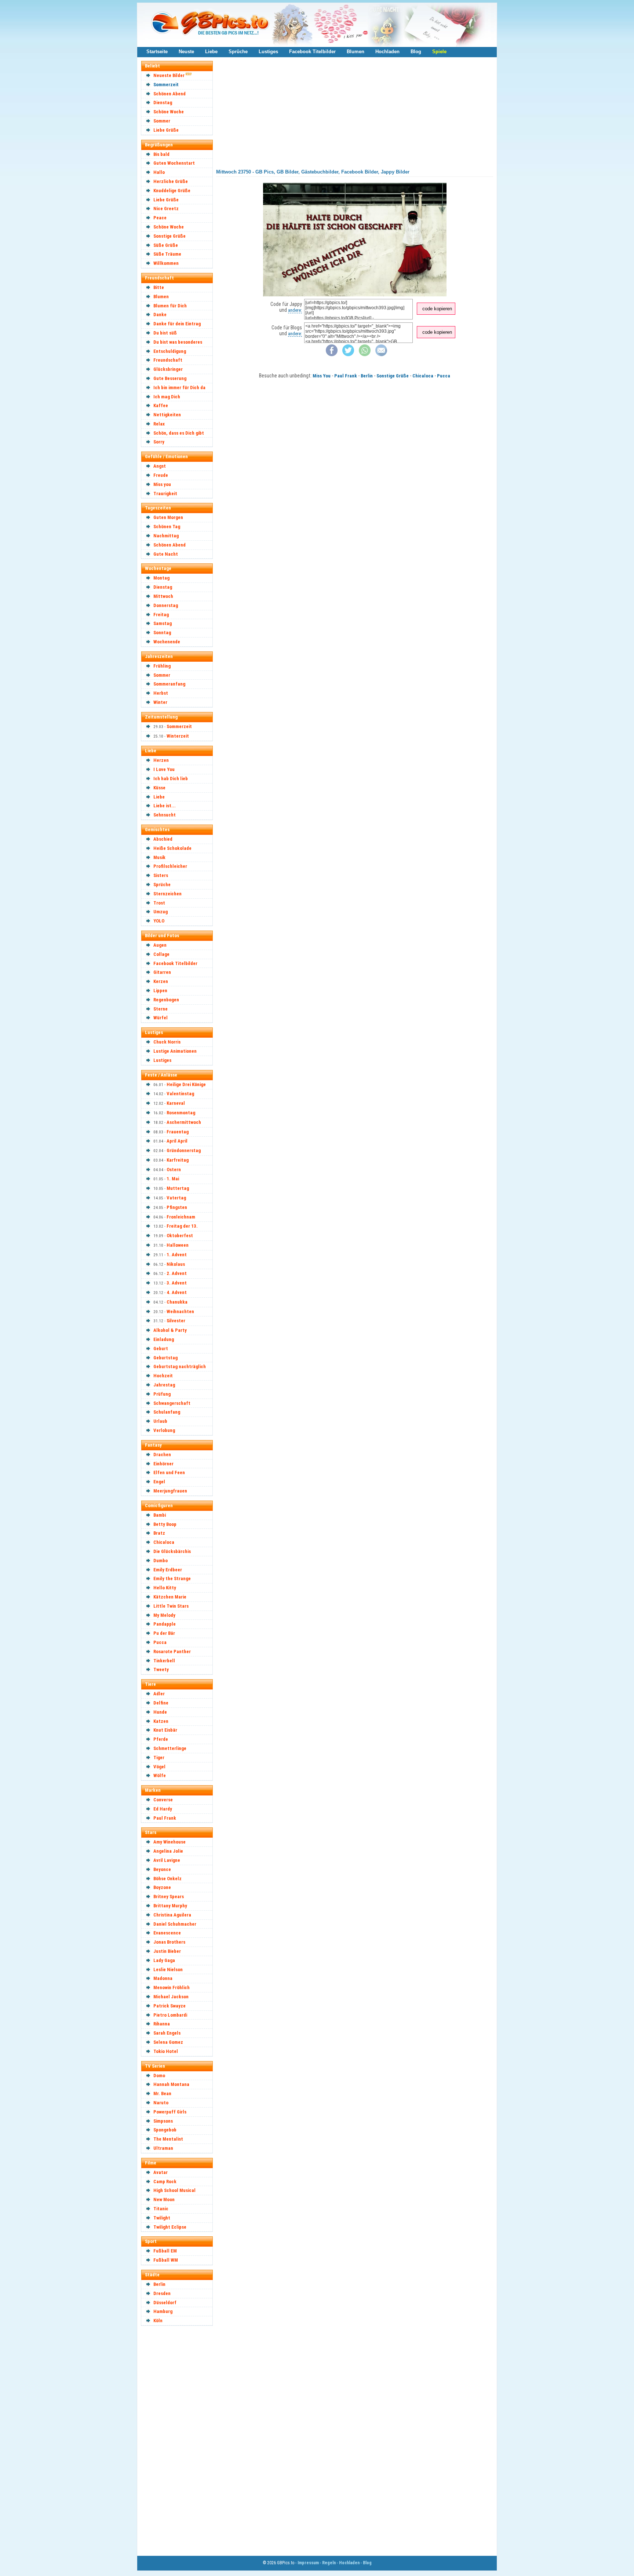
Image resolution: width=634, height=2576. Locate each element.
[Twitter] (348, 355)
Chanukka (177, 1302)
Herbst (161, 693)
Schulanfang (167, 1412)
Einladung (164, 1339)
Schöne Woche (169, 112)
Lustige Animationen (175, 1051)
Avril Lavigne (167, 1860)
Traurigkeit (165, 494)
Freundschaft (168, 360)
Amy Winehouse (170, 1842)
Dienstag (163, 103)
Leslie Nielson (168, 1970)
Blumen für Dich (170, 306)
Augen (160, 945)
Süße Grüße (166, 245)
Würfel (161, 1018)
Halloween (178, 1245)
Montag (161, 578)
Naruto (161, 2103)
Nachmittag (166, 536)
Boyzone (162, 1887)
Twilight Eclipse (170, 2227)
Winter (160, 702)
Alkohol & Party (170, 1330)
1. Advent (177, 1255)
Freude (161, 475)
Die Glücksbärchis (172, 1551)
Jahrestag (164, 1385)
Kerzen (161, 981)
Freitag (161, 615)
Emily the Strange (172, 1579)
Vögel (159, 1767)
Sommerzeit (166, 85)
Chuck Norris (167, 1042)
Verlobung (164, 1430)
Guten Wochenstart (174, 163)
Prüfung (162, 1394)
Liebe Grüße (166, 130)
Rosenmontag (181, 1113)
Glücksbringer (168, 369)
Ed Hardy (163, 1809)
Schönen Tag (167, 527)
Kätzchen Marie (170, 1597)
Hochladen (387, 52)
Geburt (161, 1349)
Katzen (161, 1721)
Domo (159, 2076)
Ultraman (163, 2148)
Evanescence (167, 1933)
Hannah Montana (171, 2084)
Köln (158, 2321)
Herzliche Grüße (171, 181)
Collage (161, 954)
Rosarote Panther (172, 1651)
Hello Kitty (165, 1588)
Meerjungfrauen (170, 1491)
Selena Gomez (168, 2042)
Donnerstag (166, 605)
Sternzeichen (167, 894)
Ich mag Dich (167, 397)
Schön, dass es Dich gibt (179, 433)
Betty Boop (165, 1524)
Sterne (161, 1009)
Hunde (160, 1712)
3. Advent (177, 1283)
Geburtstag (165, 1358)
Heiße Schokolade (172, 848)
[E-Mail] (381, 355)
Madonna (163, 1978)
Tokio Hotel (166, 2051)
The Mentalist (168, 2139)
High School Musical (174, 2190)
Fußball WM (166, 2260)
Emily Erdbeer (168, 1570)
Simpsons (163, 2121)
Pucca (160, 1642)
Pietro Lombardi (170, 2015)
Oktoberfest (180, 1236)
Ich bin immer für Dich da (179, 388)
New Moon (164, 2199)
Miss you (162, 484)
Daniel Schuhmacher (175, 1924)
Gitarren (162, 972)
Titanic (161, 2209)
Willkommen (166, 263)
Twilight (162, 2218)
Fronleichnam (181, 1217)
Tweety (161, 1669)
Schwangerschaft (172, 1403)
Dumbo (161, 1561)
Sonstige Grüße (170, 236)
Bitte (159, 287)
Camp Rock (165, 2182)
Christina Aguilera (172, 1915)
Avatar (161, 2172)
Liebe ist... (165, 806)
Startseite (157, 52)
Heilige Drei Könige (186, 1084)
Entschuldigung (170, 351)
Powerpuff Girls (170, 2112)
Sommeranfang (169, 684)
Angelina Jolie (168, 1851)
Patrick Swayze (170, 2006)
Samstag (163, 623)
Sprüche (238, 52)
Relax (159, 424)
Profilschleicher (170, 866)
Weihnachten (180, 1311)
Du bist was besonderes (178, 342)
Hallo (159, 172)
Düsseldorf (165, 2303)
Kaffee (161, 405)
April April (177, 1141)
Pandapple (165, 1624)
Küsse (159, 788)
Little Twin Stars (171, 1606)
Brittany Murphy (170, 1906)
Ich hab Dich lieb (171, 779)
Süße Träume (167, 254)
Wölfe (160, 1775)
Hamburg (163, 2311)
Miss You (322, 376)
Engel (159, 1482)
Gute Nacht (166, 554)
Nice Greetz (166, 209)
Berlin (159, 2284)
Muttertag (178, 1188)
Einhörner (163, 1464)
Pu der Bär (164, 1633)
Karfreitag (178, 1160)
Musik (159, 857)
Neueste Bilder (169, 75)
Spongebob (165, 2130)
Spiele (439, 52)
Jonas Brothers (169, 1942)
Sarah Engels (167, 2033)
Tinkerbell (164, 1661)
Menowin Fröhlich (172, 1987)
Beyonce (162, 1869)
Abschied (163, 839)
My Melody (164, 1615)
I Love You (164, 769)
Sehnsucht (165, 815)
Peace (160, 218)
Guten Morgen (168, 517)
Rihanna (162, 2024)
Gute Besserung (170, 378)
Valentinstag (180, 1094)
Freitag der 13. (182, 1226)
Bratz (159, 1533)
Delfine (161, 1703)
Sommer (162, 121)
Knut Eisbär (165, 1730)
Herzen (161, 760)
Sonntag (162, 633)
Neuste (186, 52)
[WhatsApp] (365, 355)
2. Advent (177, 1273)
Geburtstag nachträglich (180, 1366)
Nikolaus (176, 1264)
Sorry (159, 442)
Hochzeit (163, 1376)
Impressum (308, 2563)
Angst (160, 466)
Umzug (161, 912)
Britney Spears (169, 1897)
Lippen (160, 991)
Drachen (162, 1455)
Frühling (162, 666)
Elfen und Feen (169, 1472)
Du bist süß (165, 333)
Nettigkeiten (167, 415)
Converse (163, 1800)
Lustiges (268, 52)
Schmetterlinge (170, 1748)
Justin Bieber (167, 1951)
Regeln (329, 2563)
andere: (295, 310)
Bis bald (161, 154)
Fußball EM (165, 2251)
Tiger (159, 1757)
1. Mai (173, 1179)
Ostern (174, 1170)
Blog (416, 52)
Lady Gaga (164, 1960)
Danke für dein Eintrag (177, 324)
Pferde (161, 1739)
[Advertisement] (180, 2440)
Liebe (211, 52)
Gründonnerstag (184, 1150)
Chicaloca (164, 1542)
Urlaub (160, 1421)
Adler (159, 1694)
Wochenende (167, 642)
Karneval (176, 1103)
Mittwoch (163, 596)
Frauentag (178, 1132)
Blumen (356, 52)
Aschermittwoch (184, 1122)
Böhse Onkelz (167, 1879)
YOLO (159, 921)
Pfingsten (177, 1207)
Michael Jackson (171, 1997)
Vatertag (176, 1198)
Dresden (162, 2293)
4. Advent (177, 1292)
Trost (159, 903)
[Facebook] (332, 355)
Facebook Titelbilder (312, 52)
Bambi (160, 1515)
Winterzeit (178, 736)
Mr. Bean (162, 2093)
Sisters (161, 875)
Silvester (176, 1321)
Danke (160, 315)
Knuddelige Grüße (172, 191)
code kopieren (437, 309)
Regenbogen (166, 1000)
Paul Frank (165, 1818)
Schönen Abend (170, 94)
